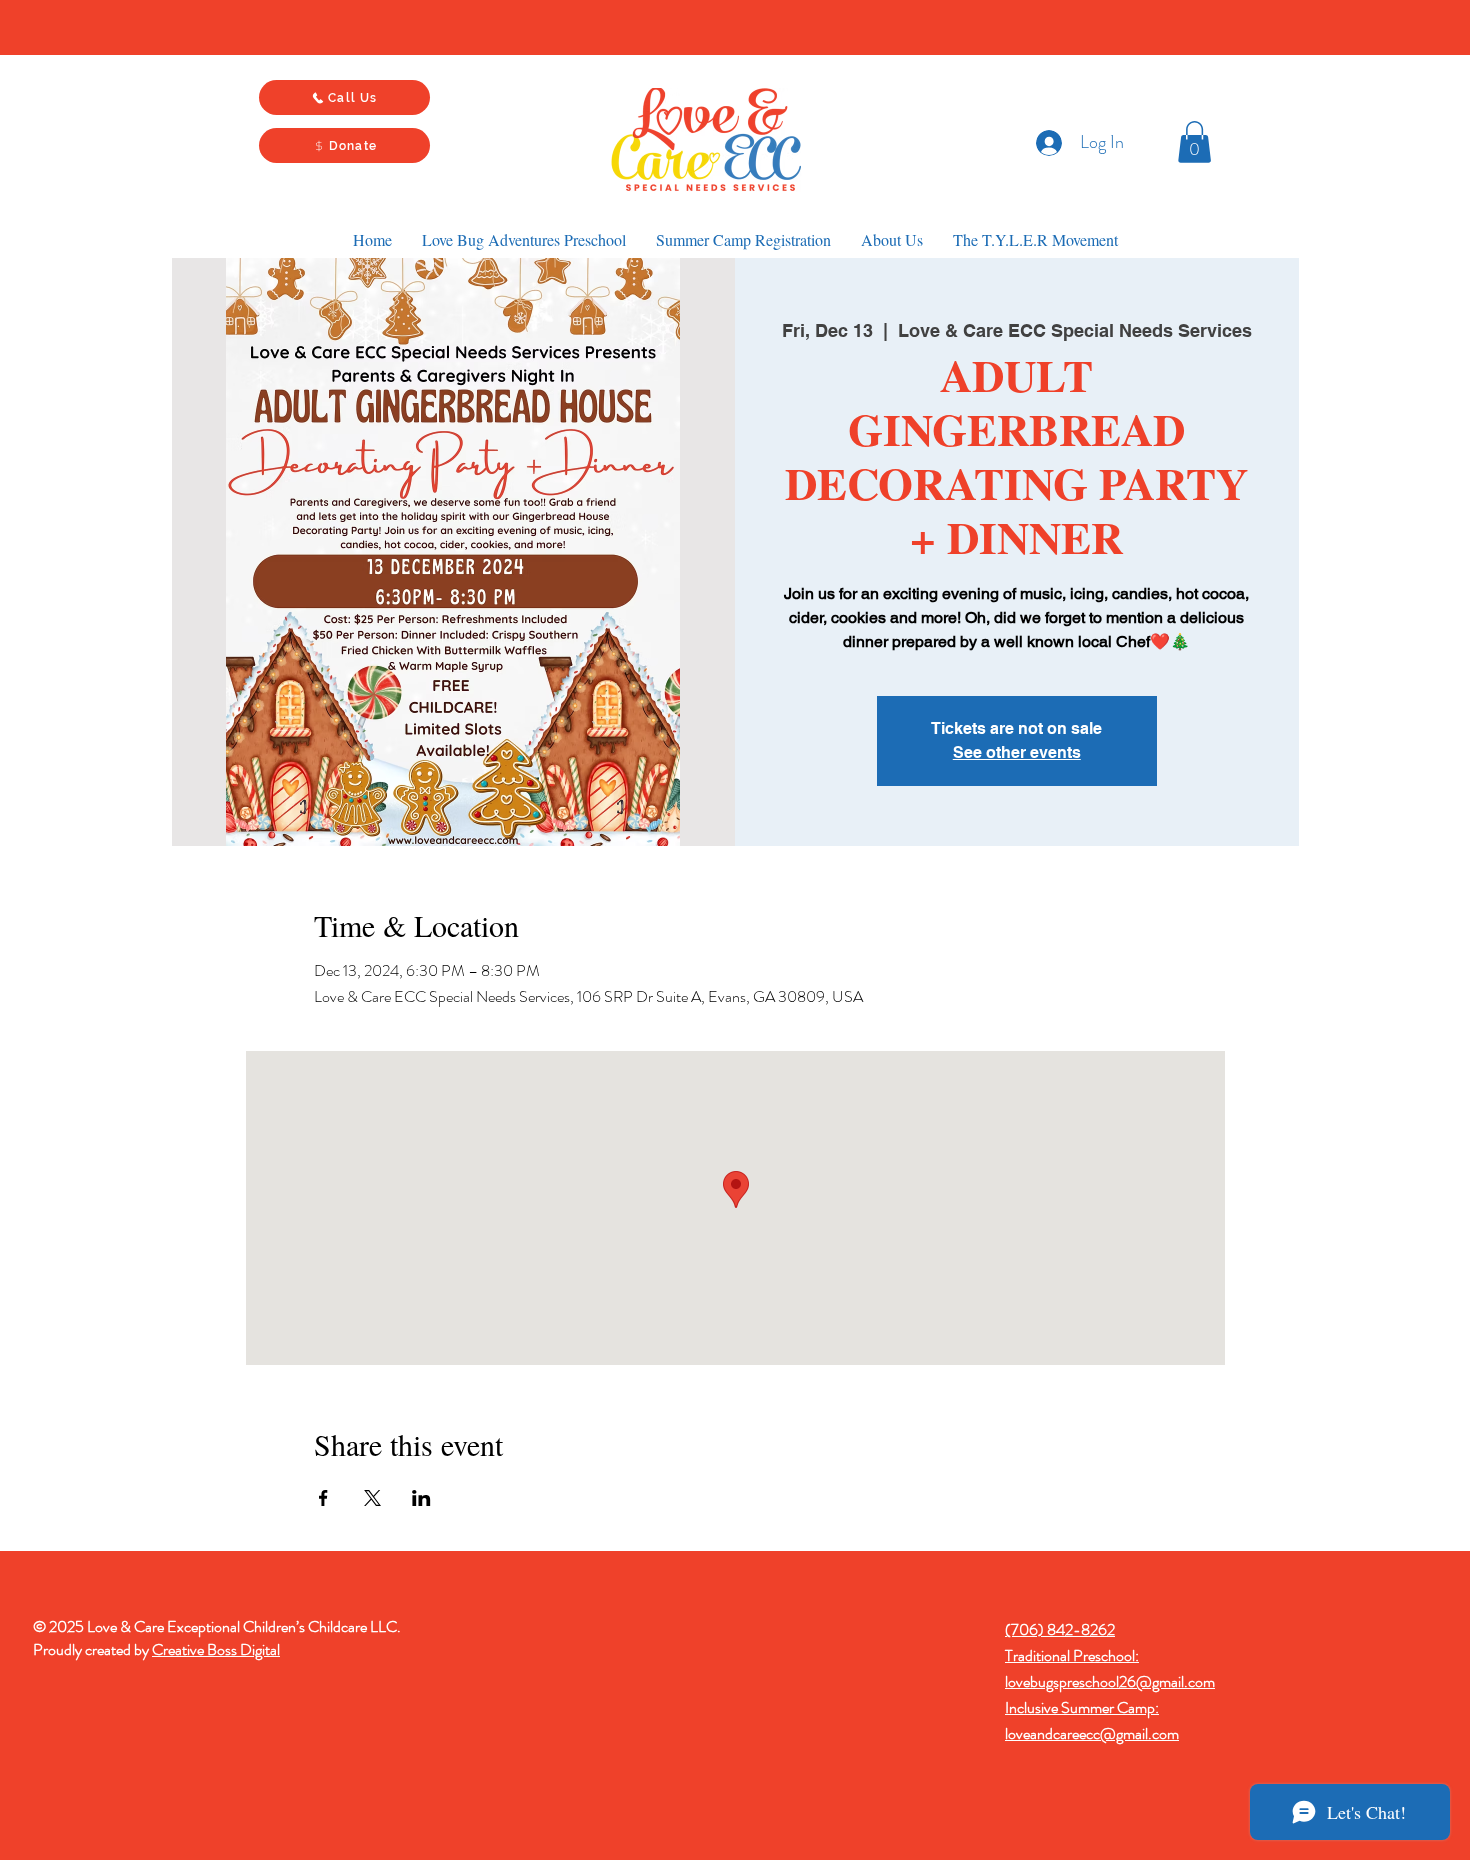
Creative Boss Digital (216, 1649)
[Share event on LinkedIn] (421, 1498)
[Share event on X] (372, 1498)
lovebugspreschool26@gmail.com (1110, 1681)
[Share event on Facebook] (323, 1498)
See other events (1017, 752)
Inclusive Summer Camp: (1082, 1707)
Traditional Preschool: (1072, 1655)
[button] (1194, 142)
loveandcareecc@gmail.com (1092, 1733)
